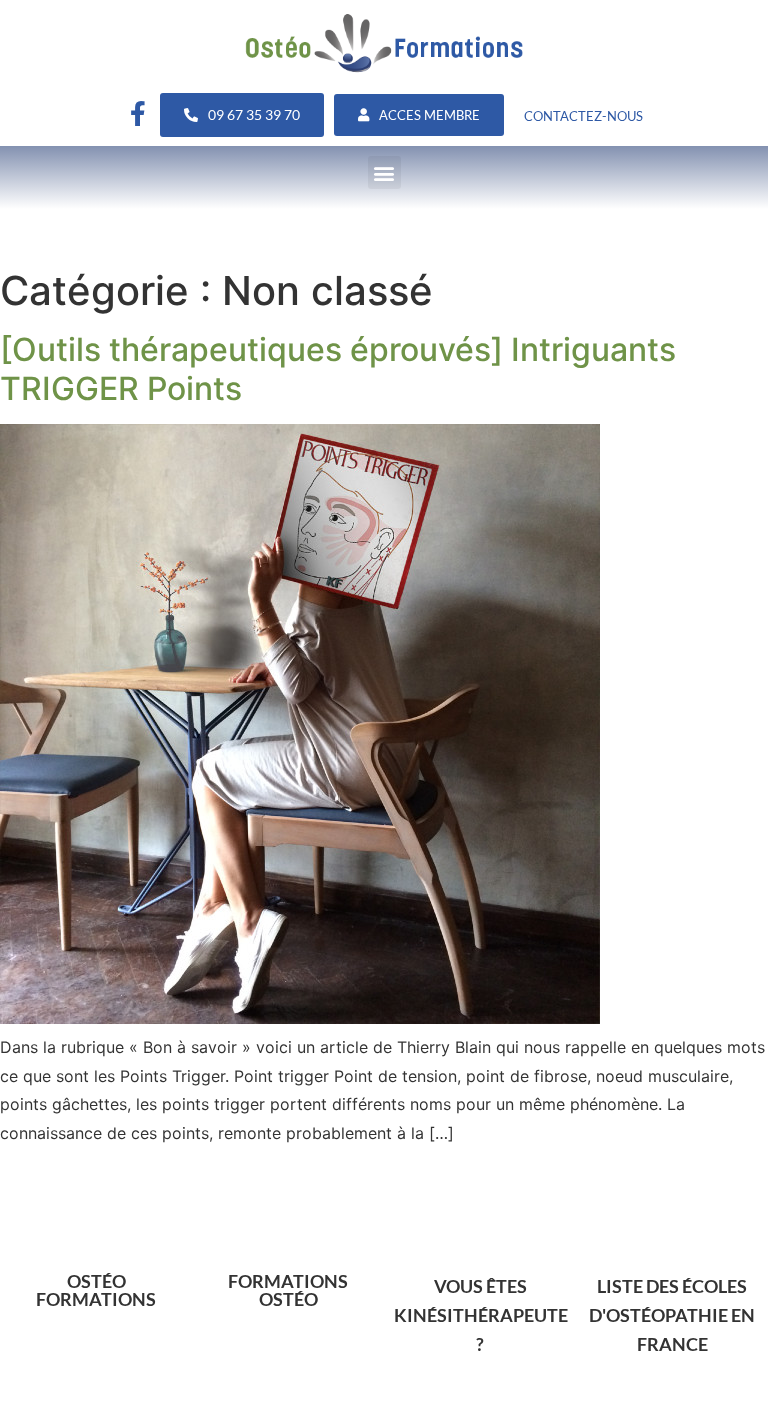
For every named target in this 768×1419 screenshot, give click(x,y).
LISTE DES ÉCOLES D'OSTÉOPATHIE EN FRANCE (672, 1315)
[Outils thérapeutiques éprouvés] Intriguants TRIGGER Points (338, 368)
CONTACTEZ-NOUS (583, 116)
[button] (384, 172)
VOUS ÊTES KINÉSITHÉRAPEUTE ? (481, 1315)
